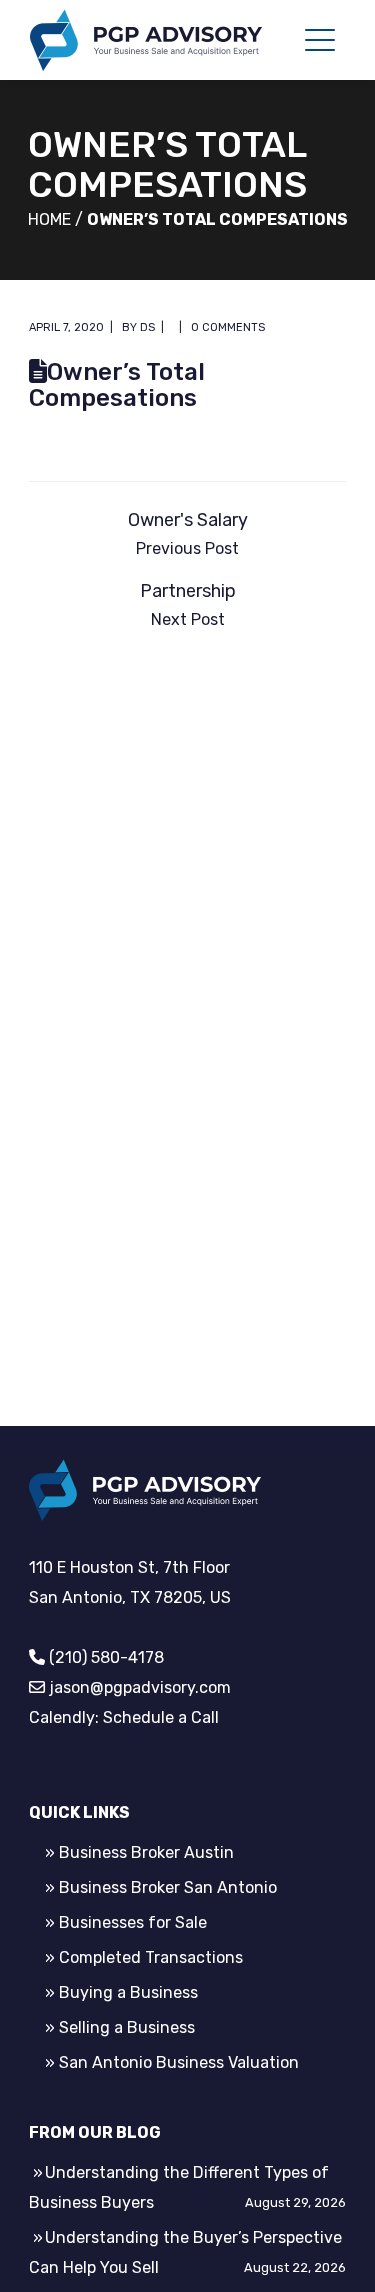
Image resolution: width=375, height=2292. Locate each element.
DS (147, 327)
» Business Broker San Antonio (161, 1887)
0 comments (228, 327)
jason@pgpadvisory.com (140, 1687)
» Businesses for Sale (126, 1922)
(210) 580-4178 (106, 1657)
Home (49, 219)
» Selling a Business (120, 2027)
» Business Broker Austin (139, 1852)
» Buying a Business (121, 1992)
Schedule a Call (161, 1717)
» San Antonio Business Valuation (172, 2062)
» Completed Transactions (144, 1957)
